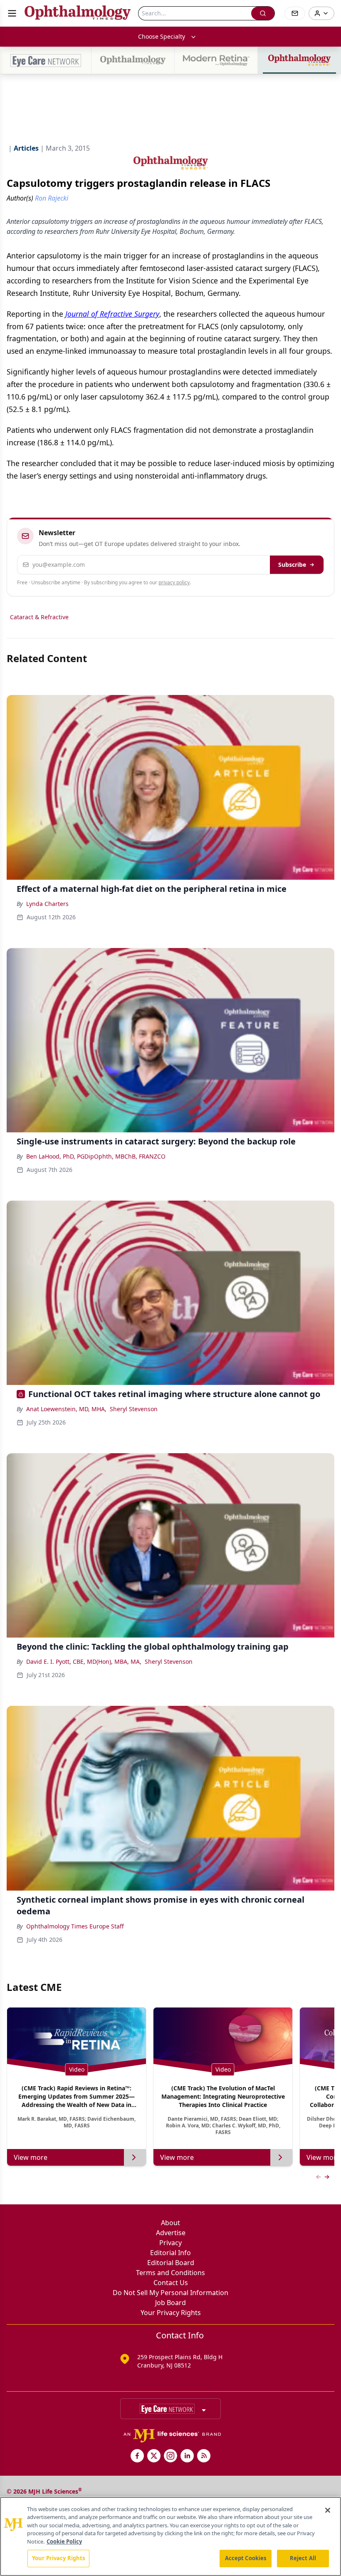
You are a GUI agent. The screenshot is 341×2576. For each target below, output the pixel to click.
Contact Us (171, 2283)
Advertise (171, 2233)
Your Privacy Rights (171, 2313)
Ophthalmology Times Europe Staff (75, 1926)
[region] (170, 2536)
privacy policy (174, 582)
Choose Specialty (162, 36)
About (170, 2223)
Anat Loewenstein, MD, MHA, (66, 1409)
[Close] (328, 2510)
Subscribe (292, 565)
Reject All (303, 2558)
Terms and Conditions (170, 2273)
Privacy (170, 2243)
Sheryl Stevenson (134, 1409)
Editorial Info (170, 2253)
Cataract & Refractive (39, 617)
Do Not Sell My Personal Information (170, 2293)
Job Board (170, 2303)
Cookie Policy (64, 2541)
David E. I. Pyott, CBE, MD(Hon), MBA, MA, (84, 1661)
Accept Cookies (246, 2558)
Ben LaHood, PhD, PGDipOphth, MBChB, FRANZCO (96, 1156)
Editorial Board (171, 2263)
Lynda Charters (47, 904)
